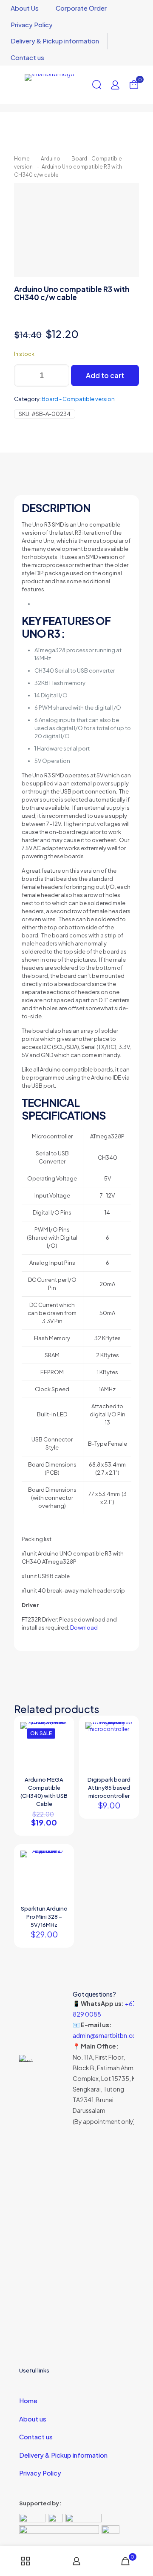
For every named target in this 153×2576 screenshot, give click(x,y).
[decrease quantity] (24, 375)
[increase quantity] (60, 375)
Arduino (51, 159)
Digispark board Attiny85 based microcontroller (109, 1788)
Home (22, 159)
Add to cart (105, 375)
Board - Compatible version (78, 399)
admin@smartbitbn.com (107, 2035)
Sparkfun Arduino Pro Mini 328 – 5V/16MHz (44, 1917)
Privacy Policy (40, 2473)
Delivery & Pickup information (63, 2455)
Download (84, 1628)
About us (33, 2419)
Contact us (36, 2437)
